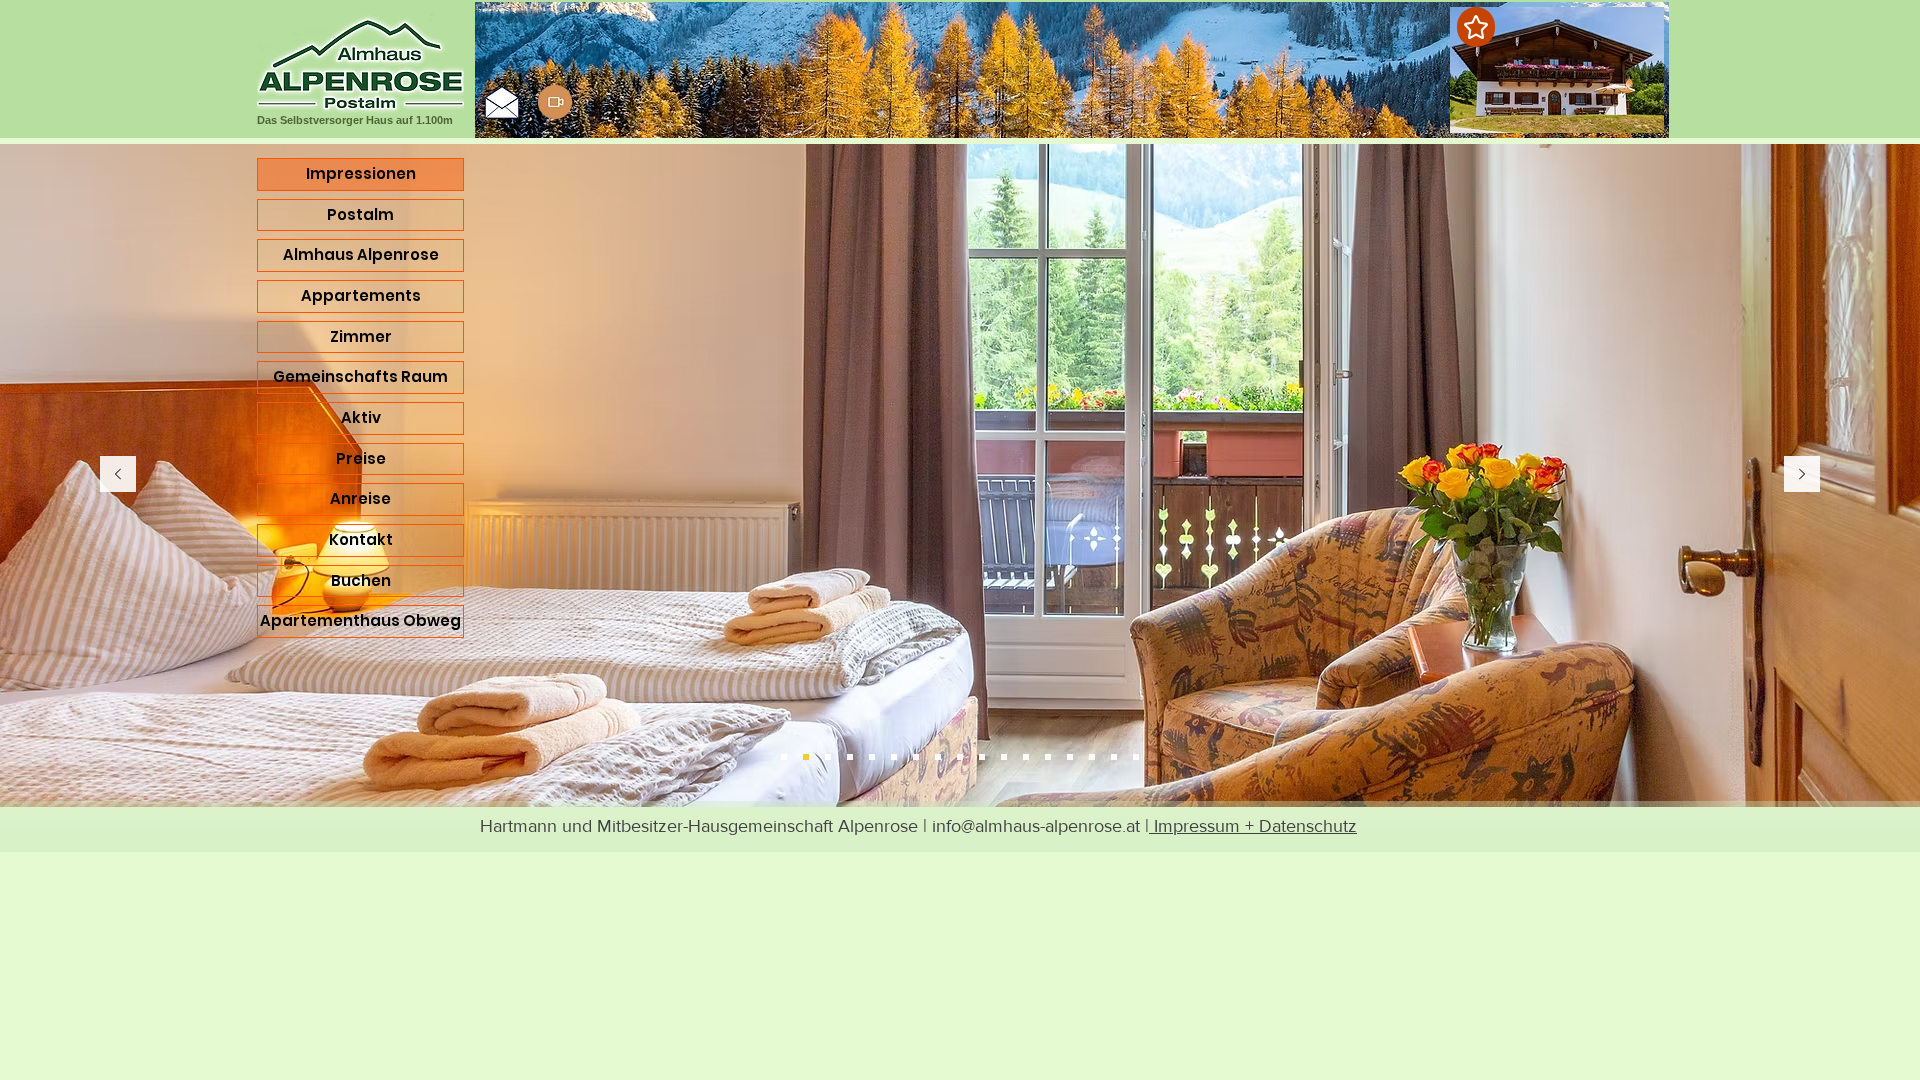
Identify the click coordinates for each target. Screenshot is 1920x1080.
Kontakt (361, 539)
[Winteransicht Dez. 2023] (1048, 757)
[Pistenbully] (1114, 757)
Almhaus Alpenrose (361, 254)
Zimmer (361, 336)
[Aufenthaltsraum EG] (1092, 757)
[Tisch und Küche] (938, 757)
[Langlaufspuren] (1004, 757)
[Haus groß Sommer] (784, 757)
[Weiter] (1802, 475)
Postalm (360, 214)
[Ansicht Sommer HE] (828, 757)
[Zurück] (118, 475)
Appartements (361, 295)
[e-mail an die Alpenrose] (502, 102)
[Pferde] (850, 757)
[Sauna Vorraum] (916, 757)
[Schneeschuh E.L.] (982, 757)
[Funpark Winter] (1070, 757)
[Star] (1476, 27)
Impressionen (361, 173)
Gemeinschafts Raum (360, 376)
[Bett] (872, 757)
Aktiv (361, 417)
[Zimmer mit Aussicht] (806, 757)
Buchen (361, 580)
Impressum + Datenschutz (1253, 826)
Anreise (360, 498)
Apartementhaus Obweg (360, 620)
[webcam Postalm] (555, 102)
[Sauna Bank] (1026, 757)
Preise (361, 458)
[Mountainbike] (894, 757)
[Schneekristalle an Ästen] (1136, 757)
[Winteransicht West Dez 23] (960, 757)
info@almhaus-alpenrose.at (1036, 826)
